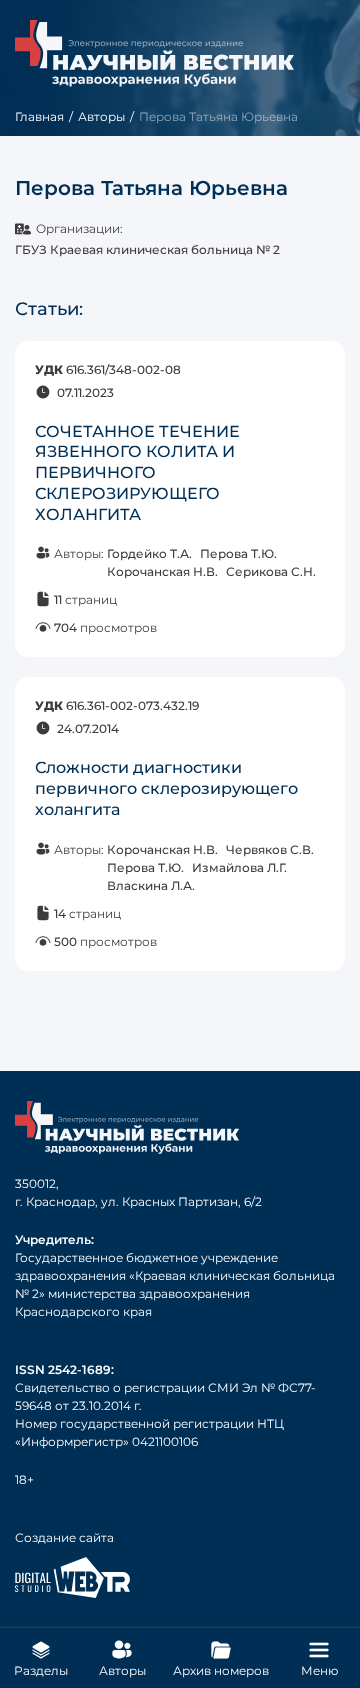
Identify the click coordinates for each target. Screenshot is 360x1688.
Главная (39, 116)
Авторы (101, 116)
